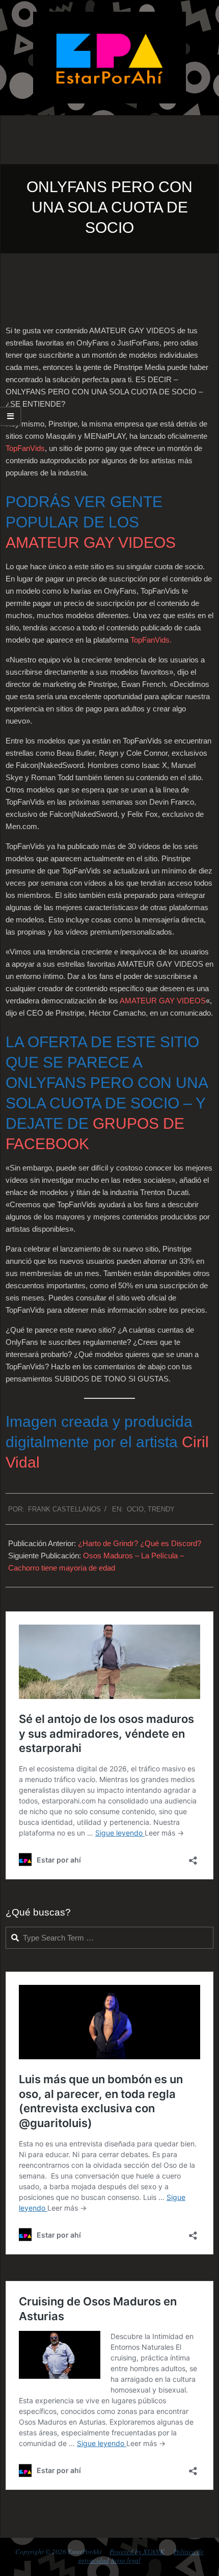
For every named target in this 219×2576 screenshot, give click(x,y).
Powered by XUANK (137, 2552)
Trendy (161, 1509)
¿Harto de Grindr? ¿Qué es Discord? (140, 1543)
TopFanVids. (151, 640)
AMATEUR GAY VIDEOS (91, 542)
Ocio (135, 1509)
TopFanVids (25, 448)
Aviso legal (126, 2560)
